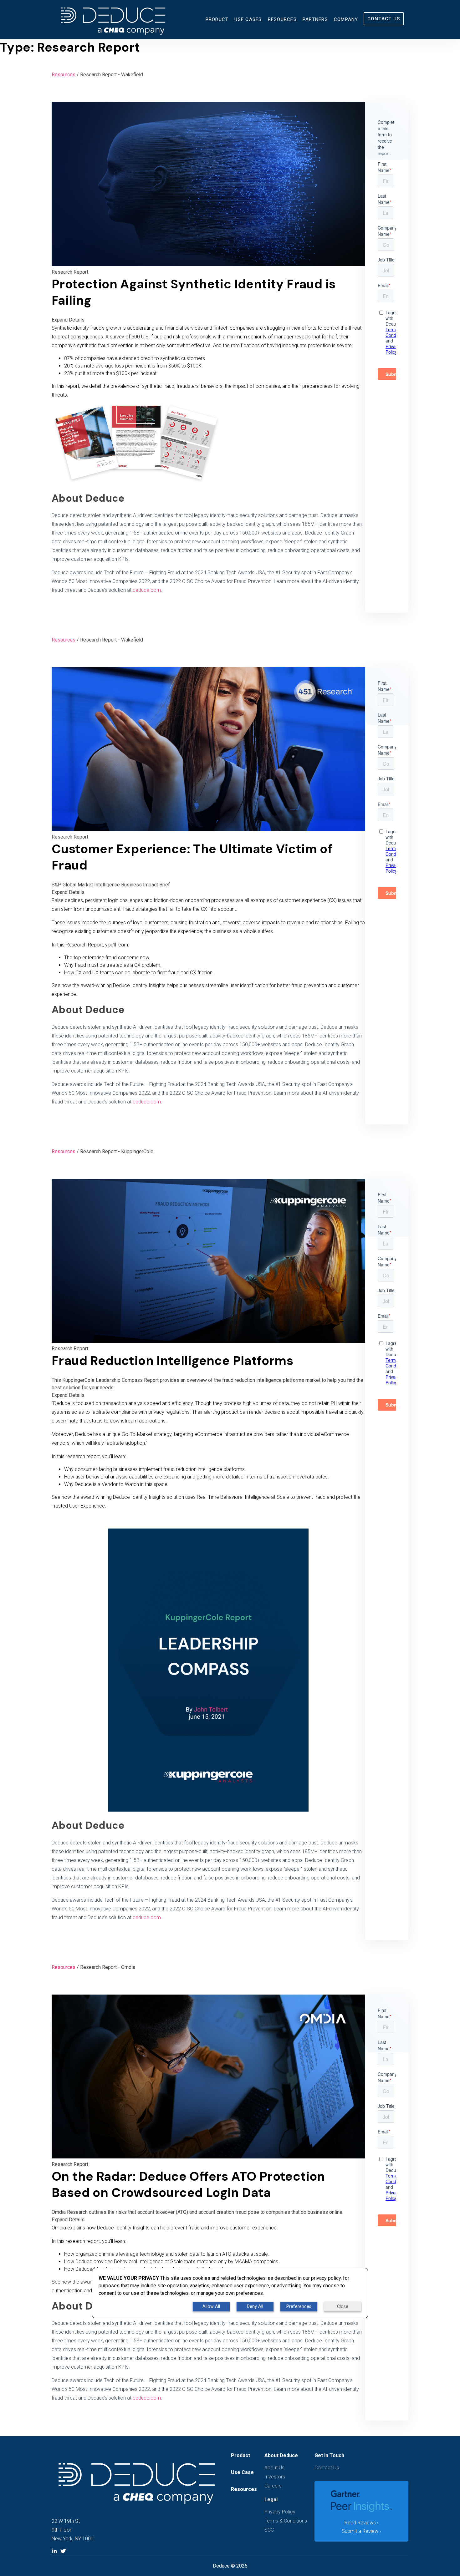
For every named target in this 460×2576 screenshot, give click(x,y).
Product (217, 19)
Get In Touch (329, 2455)
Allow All (211, 2307)
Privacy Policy (280, 2512)
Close (343, 2307)
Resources (282, 19)
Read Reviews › (362, 2523)
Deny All (255, 2307)
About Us (274, 2468)
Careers (273, 2486)
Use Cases (248, 19)
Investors (275, 2477)
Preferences (299, 2307)
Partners (315, 19)
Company (346, 19)
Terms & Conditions (286, 2521)
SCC (269, 2530)
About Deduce (281, 2455)
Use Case (242, 2472)
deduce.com (147, 590)
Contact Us (384, 19)
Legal (271, 2500)
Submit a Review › (361, 2531)
